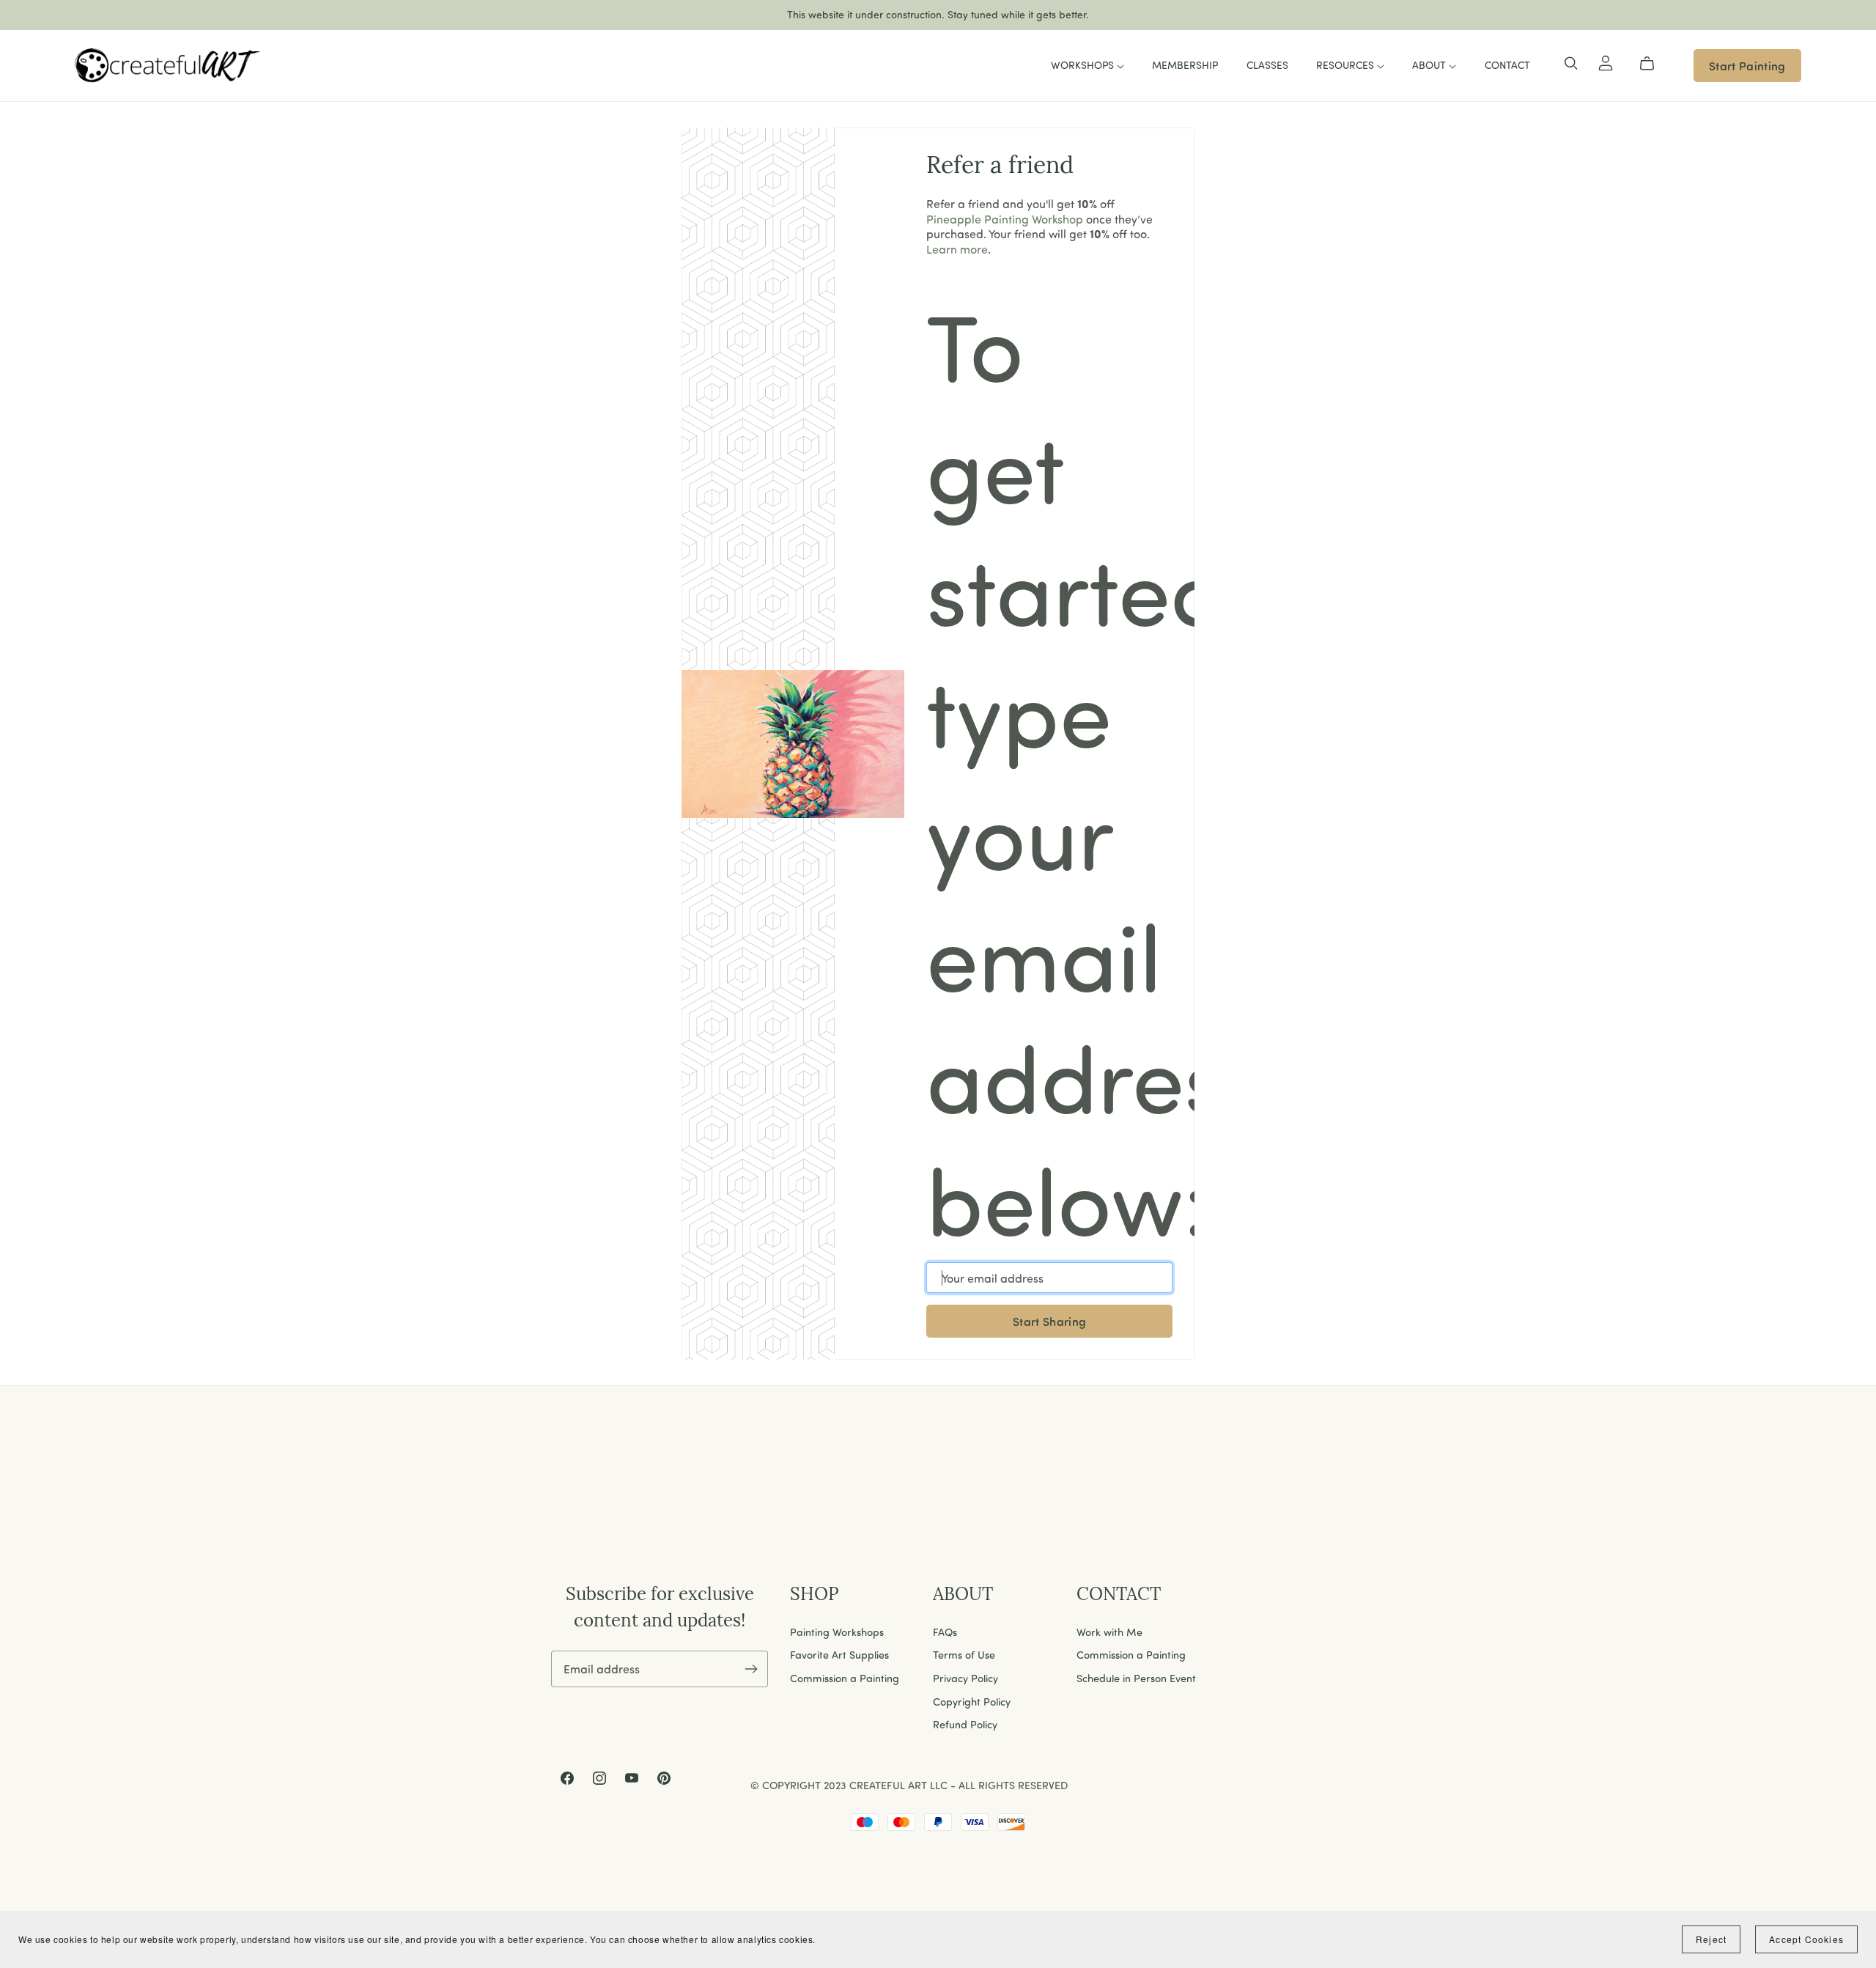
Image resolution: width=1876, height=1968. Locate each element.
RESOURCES (1347, 65)
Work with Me (1109, 1632)
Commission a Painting (845, 1678)
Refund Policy (965, 1724)
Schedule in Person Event (1136, 1678)
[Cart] (1653, 64)
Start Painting (1747, 66)
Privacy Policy (965, 1678)
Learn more (957, 249)
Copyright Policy (972, 1701)
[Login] (1606, 60)
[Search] (1571, 64)
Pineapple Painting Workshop (1005, 219)
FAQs (945, 1632)
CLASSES (1267, 65)
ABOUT (1430, 65)
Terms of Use (964, 1654)
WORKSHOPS (1084, 65)
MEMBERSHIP (1185, 65)
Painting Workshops (837, 1632)
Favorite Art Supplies (839, 1654)
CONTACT (1507, 65)
